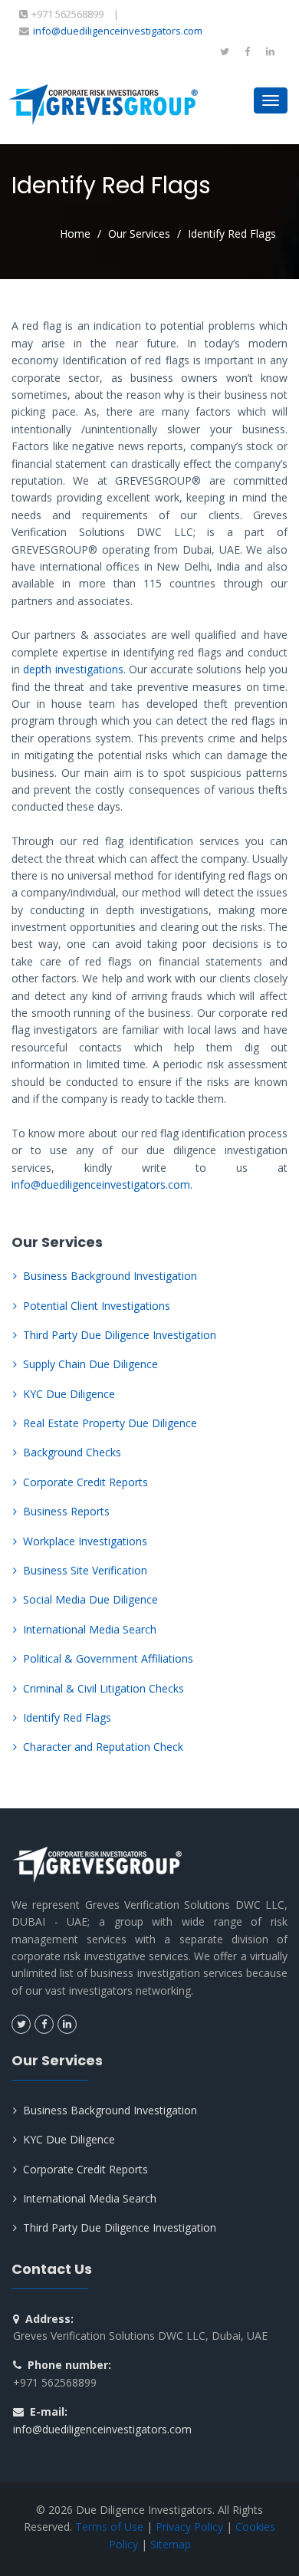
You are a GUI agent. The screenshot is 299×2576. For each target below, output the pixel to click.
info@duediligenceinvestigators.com (118, 31)
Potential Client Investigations (97, 1306)
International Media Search (90, 1629)
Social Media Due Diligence (90, 1599)
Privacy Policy (189, 2527)
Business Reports (66, 1511)
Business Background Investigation (110, 1276)
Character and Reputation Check (103, 1747)
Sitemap (171, 2544)
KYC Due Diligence (69, 1394)
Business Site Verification (85, 1570)
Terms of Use (109, 2527)
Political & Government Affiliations (108, 1658)
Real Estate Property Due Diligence (110, 1423)
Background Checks (72, 1452)
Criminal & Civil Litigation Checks (103, 1688)
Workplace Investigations (85, 1541)
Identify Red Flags (67, 1717)
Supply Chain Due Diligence (90, 1364)
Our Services (139, 234)
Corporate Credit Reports (85, 1482)
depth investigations (73, 669)
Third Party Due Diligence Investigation (120, 1335)
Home (75, 234)
